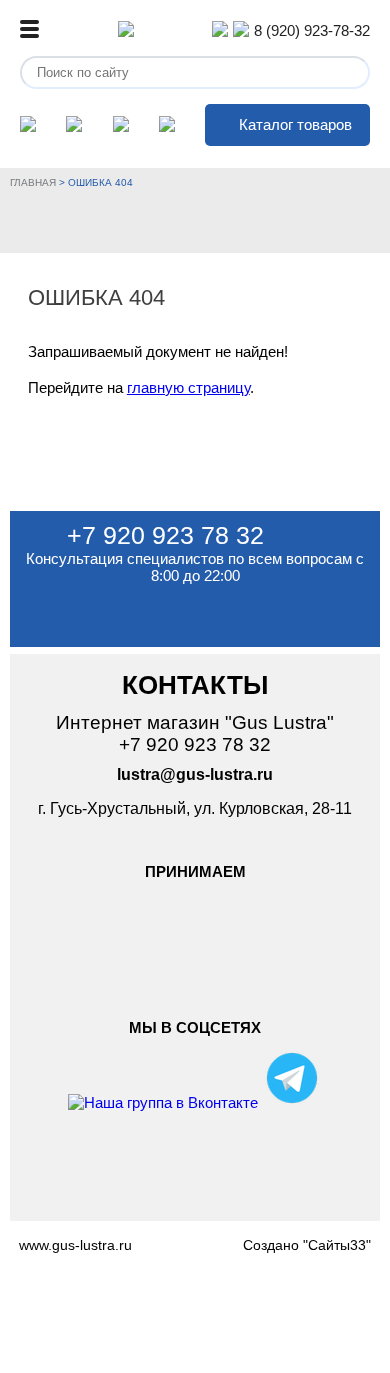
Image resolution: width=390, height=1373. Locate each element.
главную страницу (188, 387)
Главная (33, 182)
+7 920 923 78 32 (165, 535)
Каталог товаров (295, 124)
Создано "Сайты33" (307, 1245)
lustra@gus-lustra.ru (195, 774)
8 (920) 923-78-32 (312, 30)
